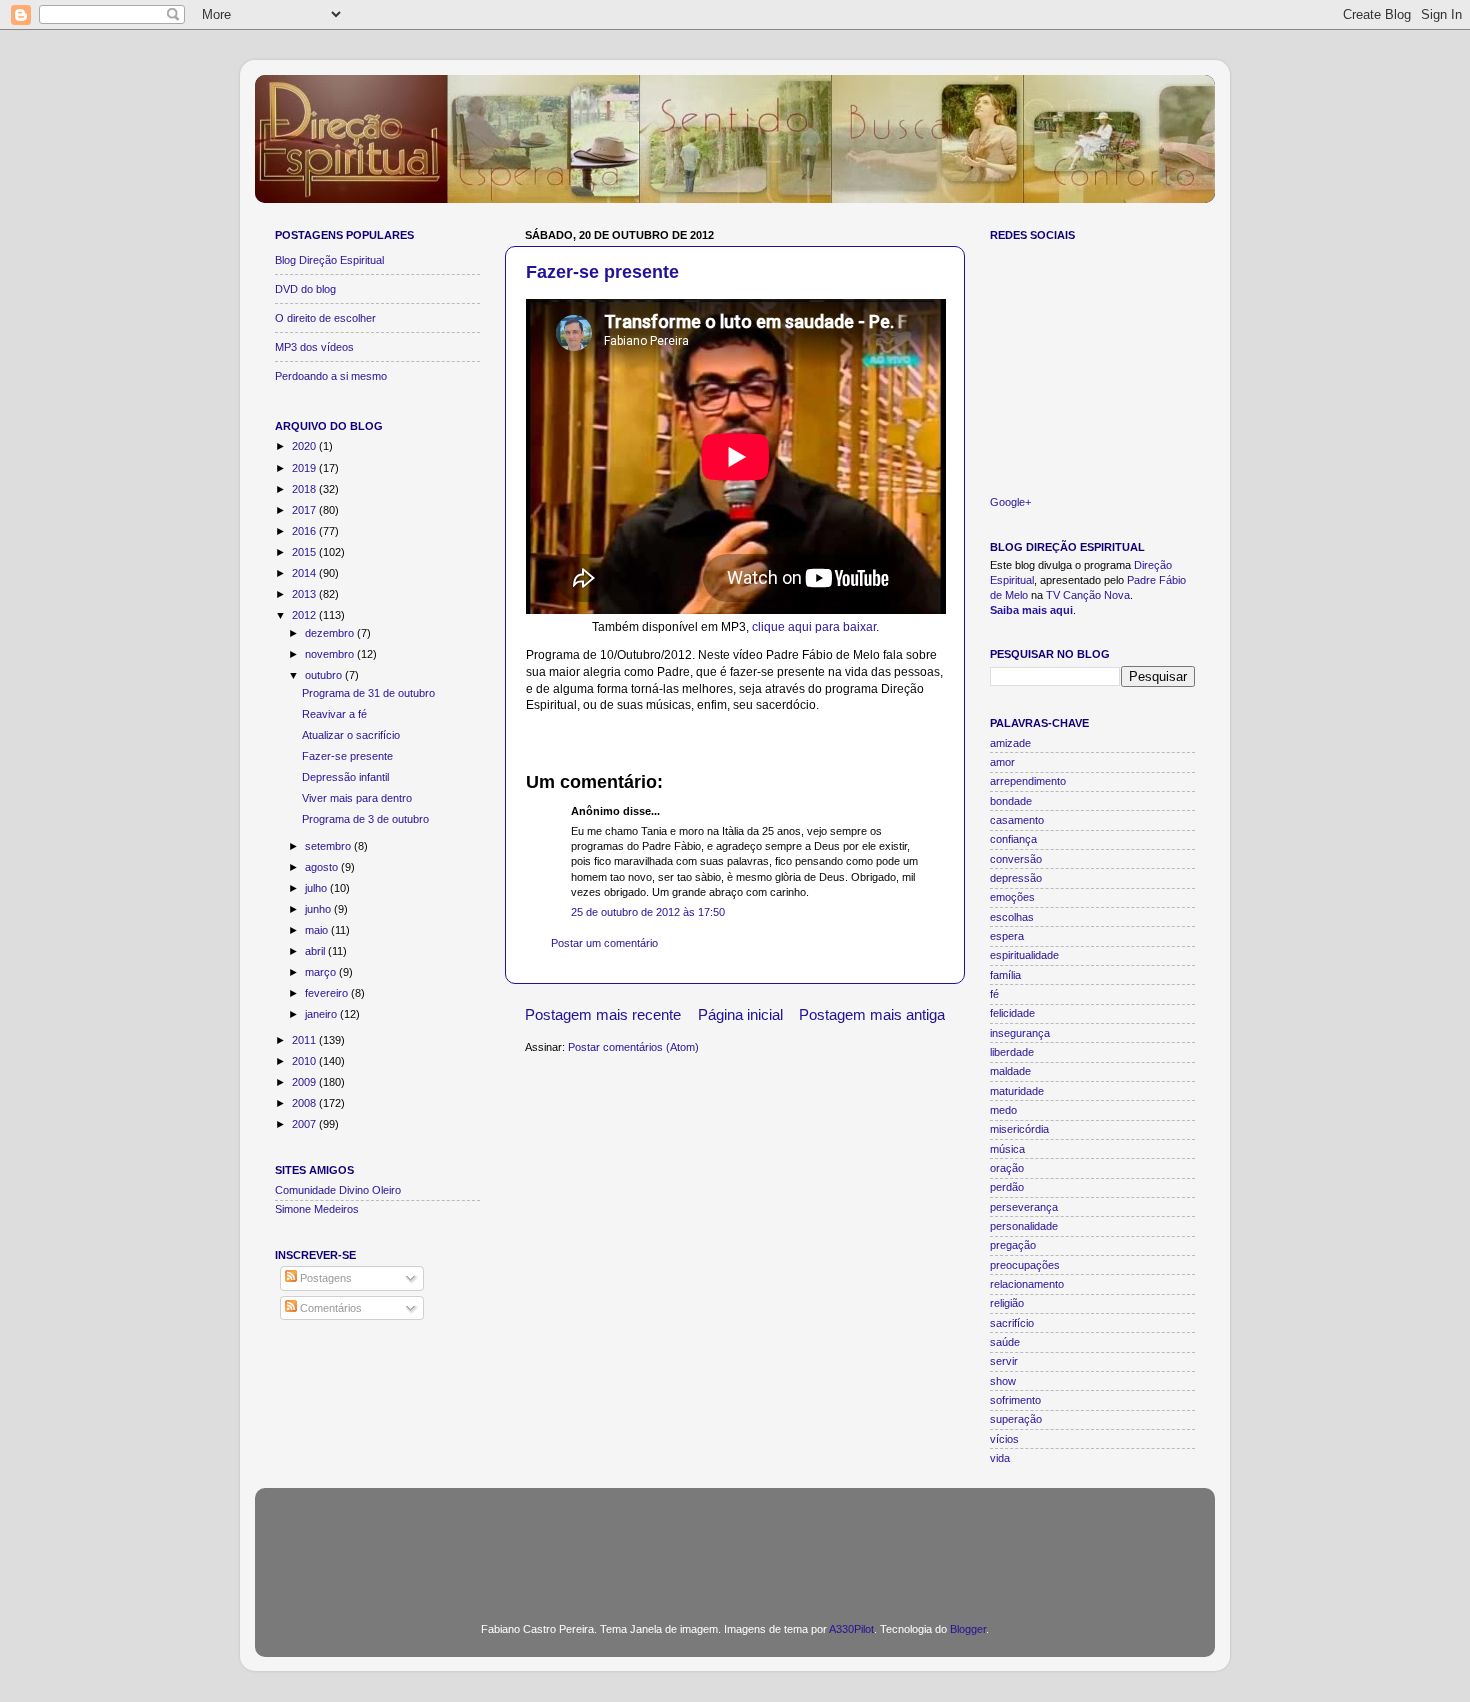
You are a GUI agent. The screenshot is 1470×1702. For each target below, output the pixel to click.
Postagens (324, 1278)
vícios (1004, 1439)
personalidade (1024, 1226)
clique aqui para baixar (814, 627)
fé (994, 994)
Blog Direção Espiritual (329, 260)
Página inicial (740, 1014)
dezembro (331, 633)
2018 (305, 489)
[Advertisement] (735, 1543)
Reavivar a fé (334, 714)
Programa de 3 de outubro (365, 819)
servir (1004, 1361)
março (322, 972)
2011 (305, 1040)
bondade (1011, 801)
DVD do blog (305, 289)
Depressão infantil (345, 777)
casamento (1017, 820)
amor (1002, 762)
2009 (305, 1082)
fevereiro (328, 993)
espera (1007, 936)
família (1005, 975)
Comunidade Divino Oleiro (338, 1190)
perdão (1007, 1187)
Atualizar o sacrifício (351, 735)
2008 (305, 1103)
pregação (1013, 1245)
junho (319, 909)
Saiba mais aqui (1031, 610)
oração (1007, 1168)
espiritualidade (1024, 955)
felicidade (1012, 1013)
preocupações (1025, 1265)
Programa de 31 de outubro (368, 693)
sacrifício (1012, 1323)
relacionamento (1027, 1284)
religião (1007, 1303)
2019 (305, 468)
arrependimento (1028, 781)
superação (1016, 1419)
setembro (329, 846)
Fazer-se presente (602, 272)
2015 (305, 552)
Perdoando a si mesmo (331, 376)
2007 (305, 1124)
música (1007, 1149)
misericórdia (1019, 1129)
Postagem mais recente (603, 1014)
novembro (331, 654)
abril (316, 951)
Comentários (329, 1308)
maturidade (1017, 1091)
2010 (305, 1061)
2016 (305, 531)
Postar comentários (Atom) (633, 1047)
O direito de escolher (325, 318)
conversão (1016, 859)
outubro (325, 675)
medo (1003, 1110)
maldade (1010, 1071)
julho (317, 888)
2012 (305, 615)
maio (318, 930)
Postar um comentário (604, 943)
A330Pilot (851, 1629)
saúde (1005, 1342)
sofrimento (1015, 1400)
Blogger (968, 1629)
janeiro (322, 1014)
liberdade (1012, 1052)
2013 (305, 594)
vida (1000, 1458)
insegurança (1020, 1033)
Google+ (1010, 502)
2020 (305, 446)
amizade (1010, 743)
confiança (1013, 839)
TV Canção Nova (1088, 595)
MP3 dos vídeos (314, 347)
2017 (305, 510)
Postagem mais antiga (872, 1014)
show (1003, 1381)
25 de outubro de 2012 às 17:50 (648, 912)
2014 (305, 573)
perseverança (1024, 1207)
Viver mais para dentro (357, 798)
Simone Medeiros (317, 1209)
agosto (323, 867)
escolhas (1012, 917)
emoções (1012, 897)
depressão (1016, 878)
